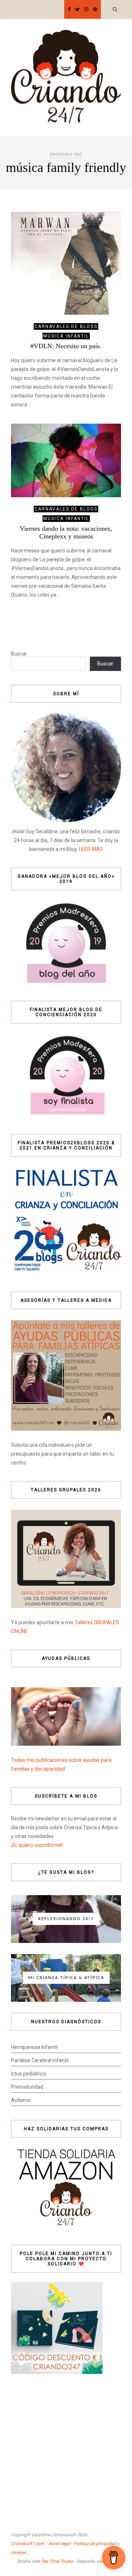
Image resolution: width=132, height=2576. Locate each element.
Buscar (19, 654)
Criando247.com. (28, 2544)
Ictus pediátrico (29, 2074)
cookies (19, 2552)
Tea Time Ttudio (57, 2561)
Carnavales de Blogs (66, 326)
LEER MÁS (91, 849)
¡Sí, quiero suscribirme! (37, 1845)
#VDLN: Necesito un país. (66, 346)
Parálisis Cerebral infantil (40, 2060)
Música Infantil (66, 336)
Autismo (21, 2100)
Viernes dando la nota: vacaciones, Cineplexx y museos (66, 532)
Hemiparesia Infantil (34, 2047)
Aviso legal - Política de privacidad (83, 2544)
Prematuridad (27, 2087)
